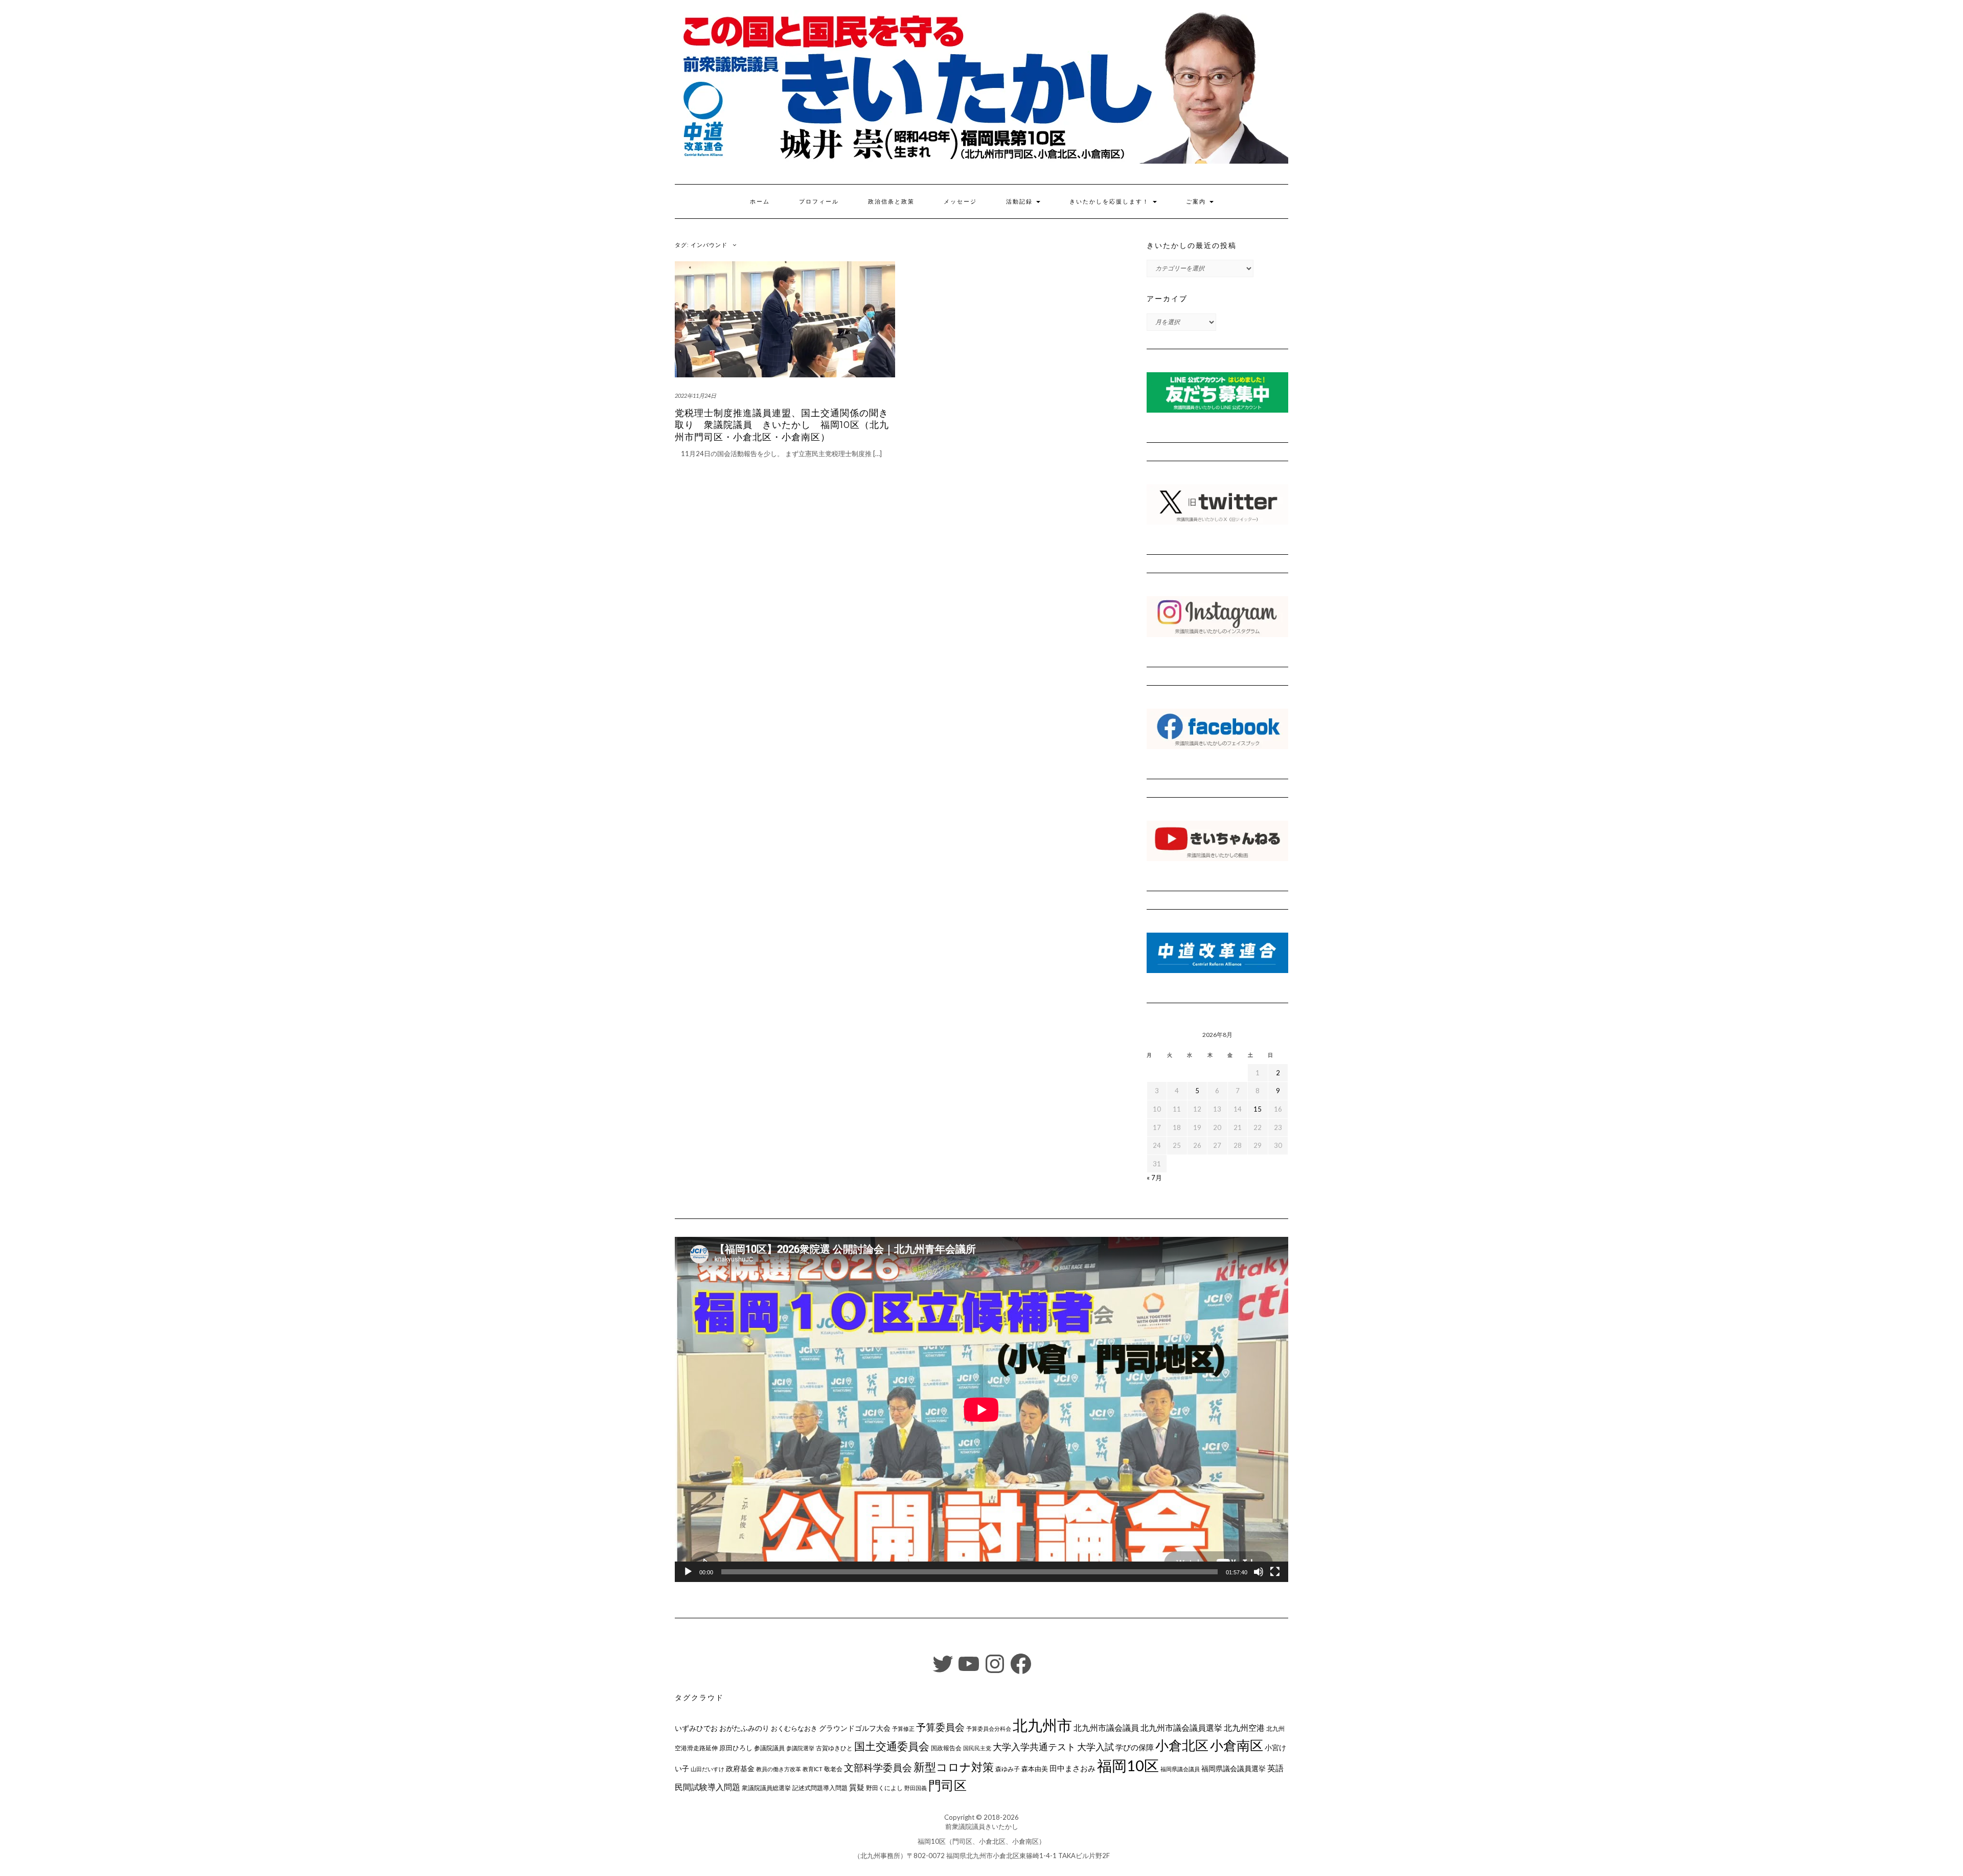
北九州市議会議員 (1106, 1727)
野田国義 (916, 1788)
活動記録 (1021, 201)
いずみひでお (696, 1728)
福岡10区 (1128, 1765)
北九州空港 (1244, 1728)
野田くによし (884, 1788)
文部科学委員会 (878, 1767)
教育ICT (813, 1769)
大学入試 (1095, 1747)
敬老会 (833, 1769)
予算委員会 (940, 1727)
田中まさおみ (1072, 1768)
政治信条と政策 (891, 201)
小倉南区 (1237, 1745)
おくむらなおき (794, 1728)
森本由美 (1035, 1769)
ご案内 (1197, 201)
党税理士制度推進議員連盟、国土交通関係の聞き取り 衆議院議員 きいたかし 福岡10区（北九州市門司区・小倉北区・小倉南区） (782, 425)
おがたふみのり (744, 1728)
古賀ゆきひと (834, 1748)
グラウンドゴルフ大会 (855, 1728)
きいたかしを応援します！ (1111, 201)
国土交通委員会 (892, 1746)
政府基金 (740, 1768)
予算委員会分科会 (989, 1728)
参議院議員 (769, 1748)
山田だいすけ (707, 1769)
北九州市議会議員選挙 (1181, 1728)
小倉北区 (1182, 1745)
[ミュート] (1259, 1572)
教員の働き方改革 (779, 1769)
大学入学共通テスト (1034, 1747)
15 (1258, 1109)
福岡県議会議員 (1180, 1769)
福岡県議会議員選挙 (1234, 1768)
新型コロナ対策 (954, 1767)
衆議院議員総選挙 (766, 1788)
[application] (981, 1409)
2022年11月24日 (695, 395)
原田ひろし (736, 1748)
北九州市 (1042, 1725)
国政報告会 (946, 1748)
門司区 (948, 1785)
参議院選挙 (800, 1748)
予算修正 (903, 1728)
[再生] (688, 1572)
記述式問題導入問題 (820, 1788)
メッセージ (960, 201)
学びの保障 (1135, 1747)
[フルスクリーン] (1275, 1572)
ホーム (760, 201)
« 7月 (1154, 1178)
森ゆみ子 (1008, 1769)
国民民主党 (977, 1748)
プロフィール (819, 201)
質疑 (857, 1787)
